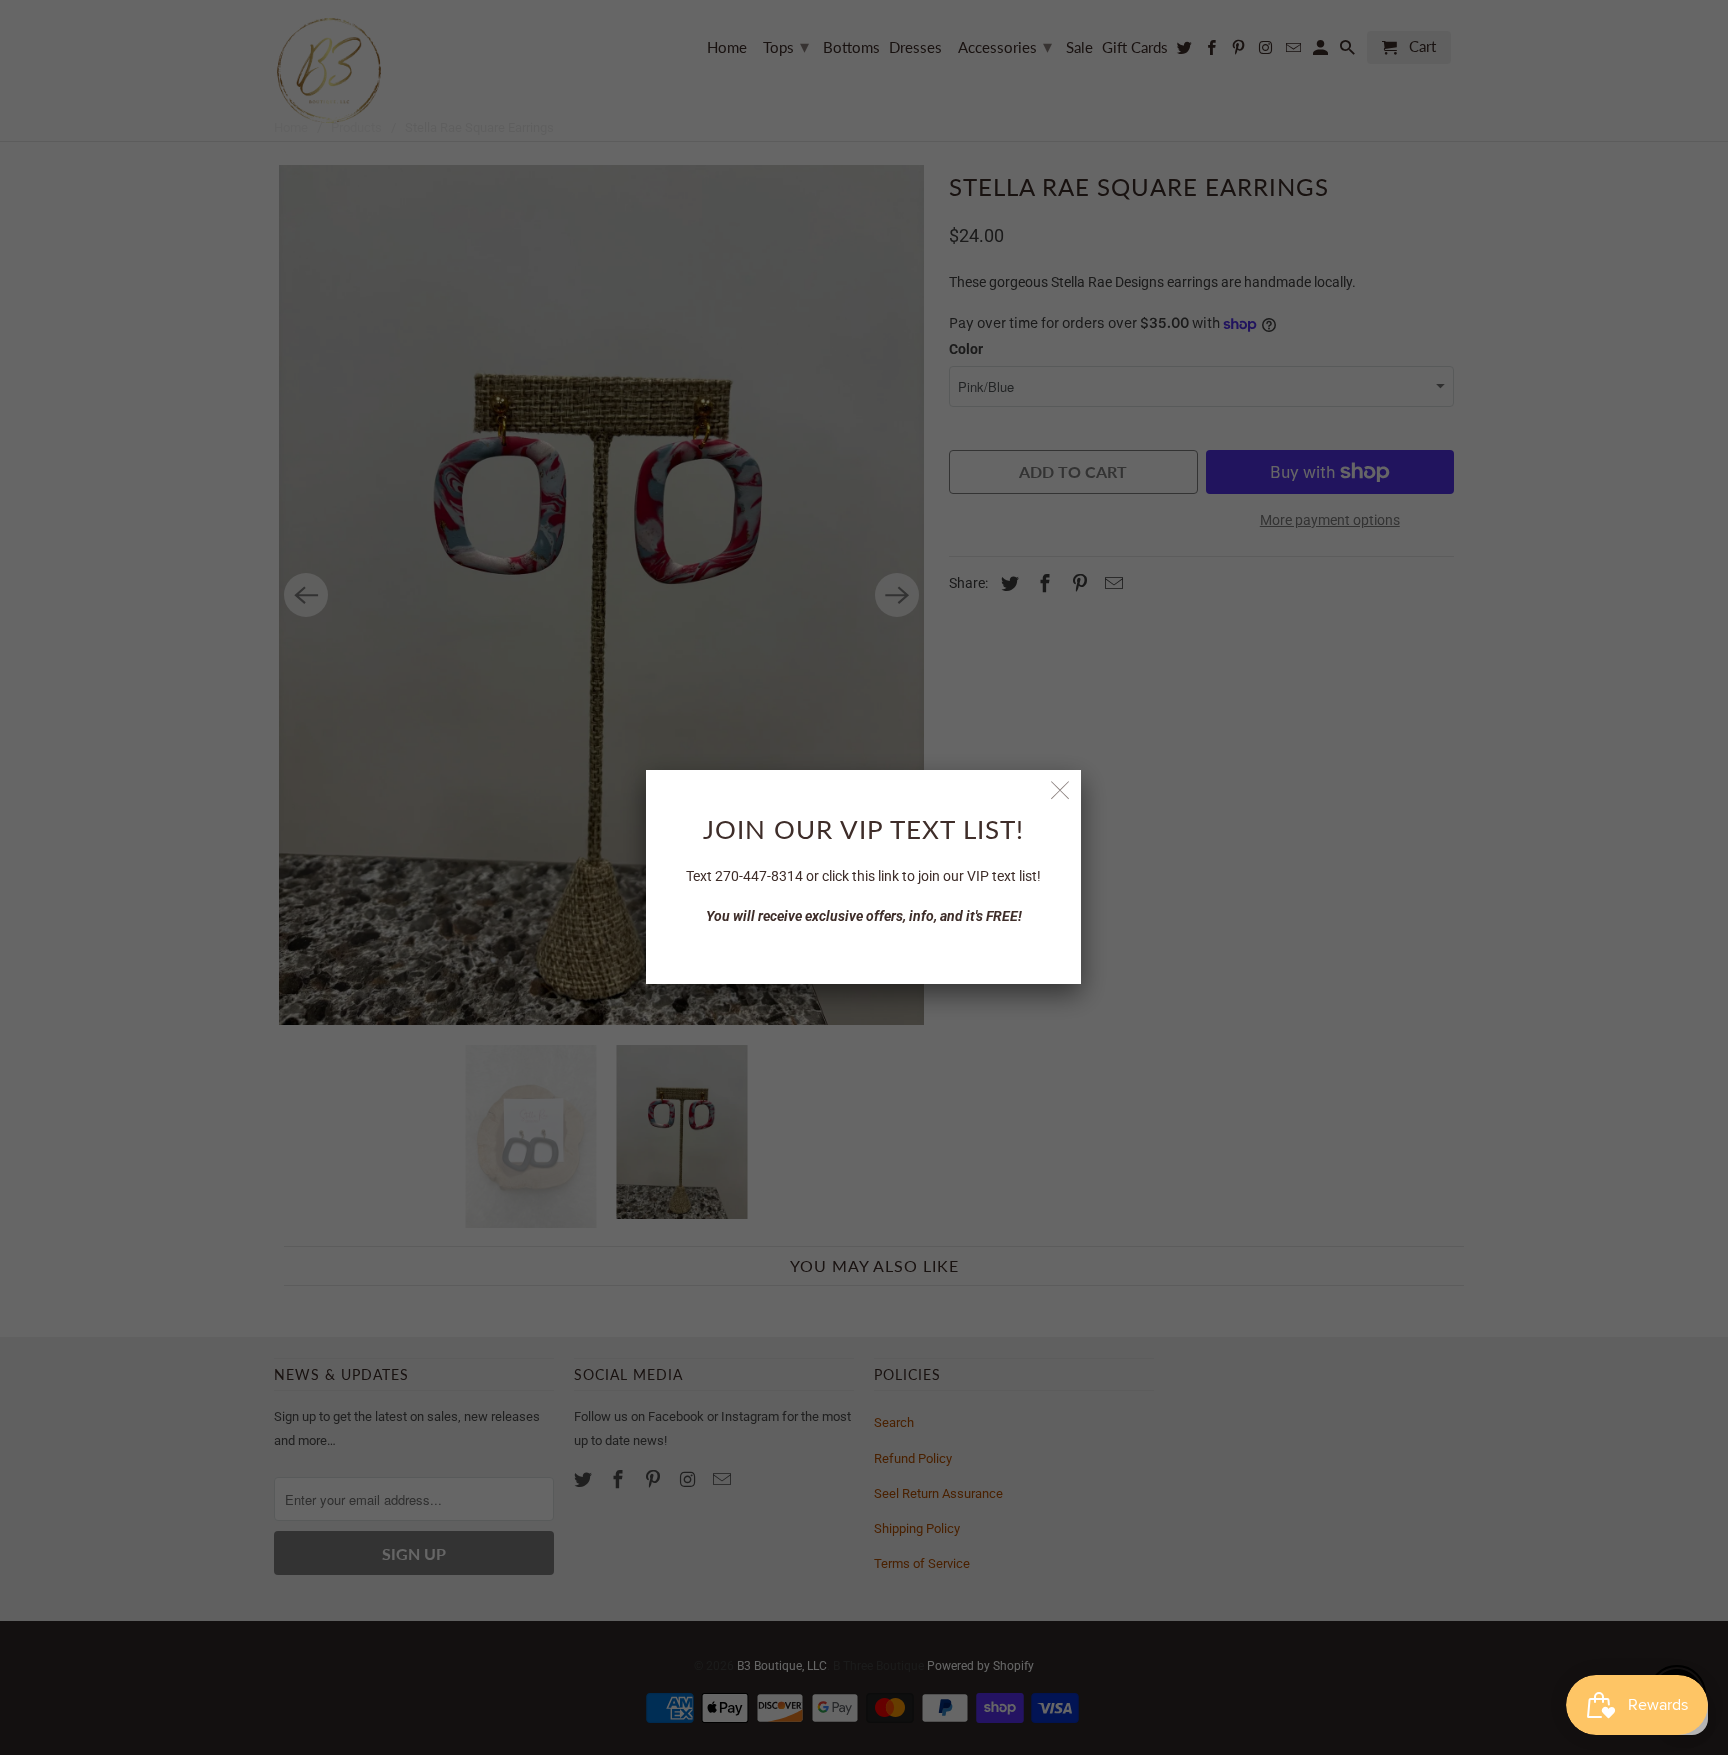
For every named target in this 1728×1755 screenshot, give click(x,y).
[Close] (1060, 790)
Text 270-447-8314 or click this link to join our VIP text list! (863, 876)
